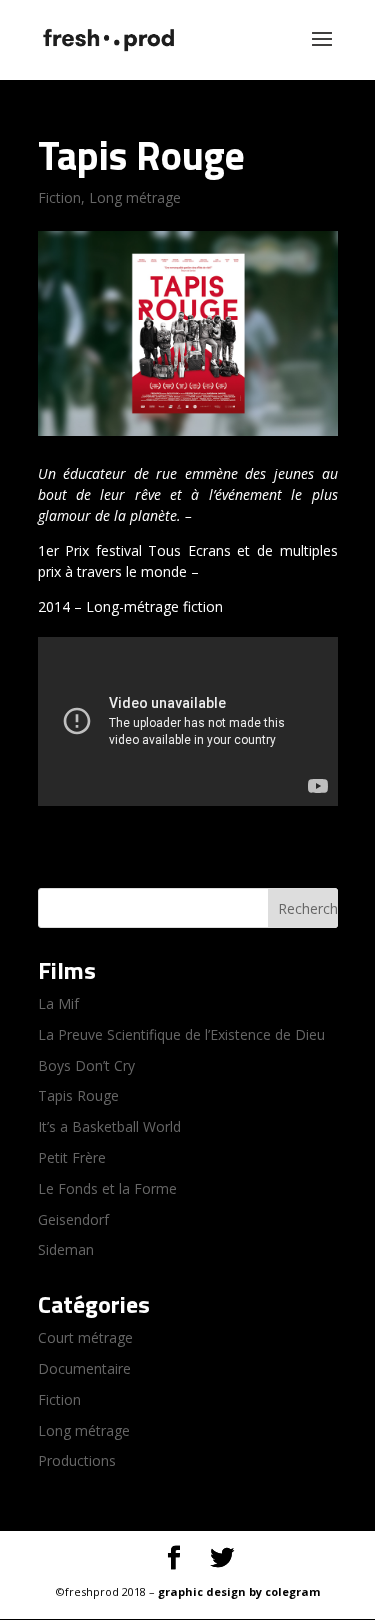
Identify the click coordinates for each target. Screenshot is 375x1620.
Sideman (66, 1249)
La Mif (58, 1003)
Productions (77, 1460)
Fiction (59, 197)
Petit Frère (72, 1157)
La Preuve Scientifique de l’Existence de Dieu (181, 1034)
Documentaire (84, 1368)
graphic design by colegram (239, 1591)
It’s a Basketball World (109, 1126)
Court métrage (85, 1337)
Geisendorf (73, 1219)
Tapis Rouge (78, 1095)
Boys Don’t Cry (86, 1065)
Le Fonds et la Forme (107, 1188)
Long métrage (135, 197)
